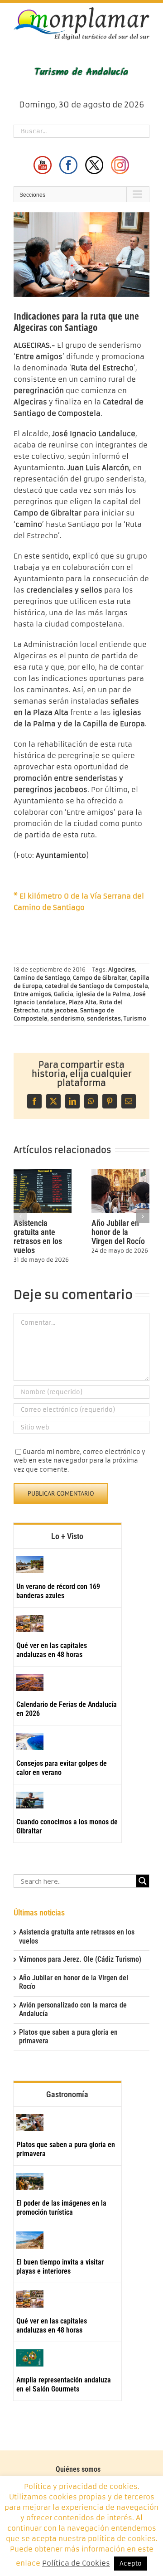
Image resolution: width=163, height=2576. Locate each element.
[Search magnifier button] (143, 1881)
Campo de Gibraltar (100, 978)
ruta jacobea (59, 1010)
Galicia (64, 994)
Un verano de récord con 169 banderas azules (58, 1591)
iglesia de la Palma (103, 994)
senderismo (67, 1018)
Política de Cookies (76, 2563)
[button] (20, 1216)
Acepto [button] (131, 2564)
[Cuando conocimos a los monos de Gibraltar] (30, 1800)
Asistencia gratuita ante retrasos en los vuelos (38, 1237)
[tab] (67, 1536)
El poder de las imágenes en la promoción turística (61, 2208)
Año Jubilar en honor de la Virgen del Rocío (118, 1232)
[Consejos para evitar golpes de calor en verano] (30, 1741)
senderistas (104, 1018)
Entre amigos (32, 994)
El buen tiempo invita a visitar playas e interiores (60, 2267)
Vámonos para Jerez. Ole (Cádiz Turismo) (80, 1959)
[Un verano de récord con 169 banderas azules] (30, 1565)
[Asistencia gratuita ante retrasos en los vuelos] (43, 1173)
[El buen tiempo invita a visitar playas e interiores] (30, 2240)
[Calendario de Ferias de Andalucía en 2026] (30, 1682)
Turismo (135, 1018)
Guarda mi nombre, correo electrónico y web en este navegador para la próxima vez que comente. (79, 1461)
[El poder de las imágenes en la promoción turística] (30, 2182)
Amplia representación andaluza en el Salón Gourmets (64, 2384)
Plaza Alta (82, 1002)
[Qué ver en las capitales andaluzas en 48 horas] (30, 1623)
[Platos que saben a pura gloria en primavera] (30, 2123)
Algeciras (122, 970)
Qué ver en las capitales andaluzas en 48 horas (52, 1650)
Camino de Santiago (42, 978)
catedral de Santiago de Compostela (96, 986)
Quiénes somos (78, 2469)
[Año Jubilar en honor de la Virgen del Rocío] (120, 1173)
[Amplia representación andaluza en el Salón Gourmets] (30, 2358)
